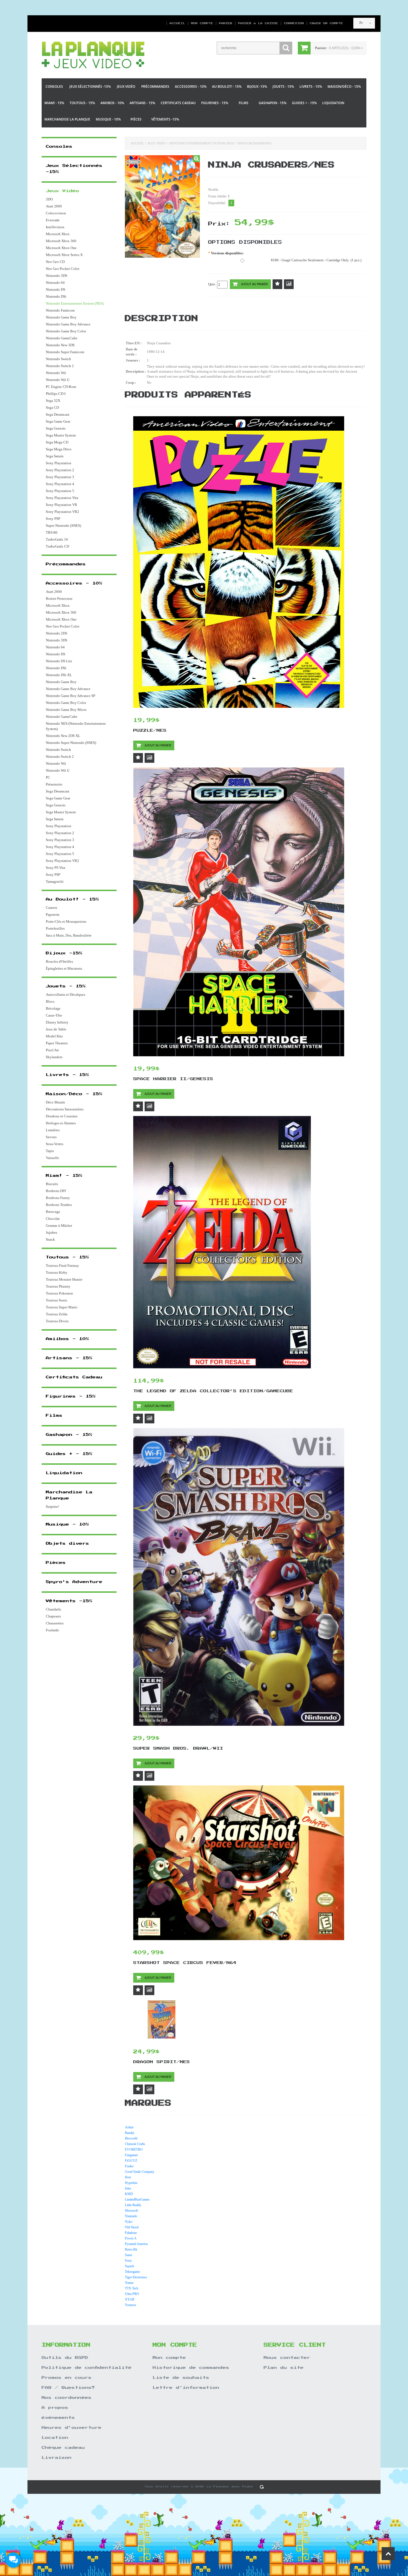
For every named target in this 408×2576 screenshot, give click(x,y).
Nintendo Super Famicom (65, 352)
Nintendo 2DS (56, 633)
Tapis (50, 1151)
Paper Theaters (57, 1043)
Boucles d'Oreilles (59, 961)
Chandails (53, 1609)
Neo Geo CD (55, 262)
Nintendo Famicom (60, 310)
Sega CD (52, 407)
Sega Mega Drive (59, 449)
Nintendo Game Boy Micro (66, 710)
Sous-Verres (55, 1144)
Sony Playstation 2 (60, 470)
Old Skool (132, 2227)
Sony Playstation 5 (60, 491)
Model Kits (54, 1036)
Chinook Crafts (135, 2144)
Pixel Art (52, 1050)
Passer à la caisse (258, 23)
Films (244, 103)
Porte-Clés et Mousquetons (66, 921)
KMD (129, 2194)
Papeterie (53, 915)
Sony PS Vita (56, 868)
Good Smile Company (140, 2172)
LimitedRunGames (137, 2199)
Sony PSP (53, 519)
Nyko (129, 2222)
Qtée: (213, 284)
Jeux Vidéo (126, 86)
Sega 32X (53, 401)
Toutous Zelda (57, 1314)
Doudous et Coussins (62, 1116)
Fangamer (131, 2155)
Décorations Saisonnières (65, 1109)
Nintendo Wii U (58, 380)
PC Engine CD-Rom (61, 387)
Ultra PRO (132, 2294)
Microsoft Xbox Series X (64, 255)
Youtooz (130, 2305)
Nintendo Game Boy (61, 317)
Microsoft (131, 2211)
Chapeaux (53, 1616)
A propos (55, 2408)
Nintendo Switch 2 (60, 366)
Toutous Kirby (57, 1272)
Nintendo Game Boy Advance (68, 324)
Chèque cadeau (63, 2448)
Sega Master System (61, 435)
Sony (128, 2261)
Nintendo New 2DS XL (63, 736)
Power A (131, 2238)
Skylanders (54, 1057)
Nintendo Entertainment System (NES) (202, 143)
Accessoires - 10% (191, 86)
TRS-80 (52, 532)
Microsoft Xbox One (61, 248)
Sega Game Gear (58, 421)
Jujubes (51, 1232)
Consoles (54, 86)
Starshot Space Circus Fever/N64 (185, 1963)
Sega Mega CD (57, 442)
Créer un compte (324, 23)
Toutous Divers (57, 1321)
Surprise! (52, 1507)
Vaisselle (52, 1158)
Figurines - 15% (215, 103)
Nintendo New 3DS (60, 345)
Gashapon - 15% (273, 103)
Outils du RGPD (65, 2358)
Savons (51, 1137)
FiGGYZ (131, 2161)
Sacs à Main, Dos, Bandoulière (69, 935)
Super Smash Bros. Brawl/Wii (178, 1749)
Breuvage (53, 1212)
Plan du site (284, 2368)
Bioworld (131, 2138)
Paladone (131, 2233)
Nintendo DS (56, 289)
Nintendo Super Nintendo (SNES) (71, 743)
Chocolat (53, 1219)
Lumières (53, 1130)
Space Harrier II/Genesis (173, 1079)
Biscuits (52, 1184)
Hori (128, 2177)
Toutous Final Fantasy (62, 1266)
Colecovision (56, 213)
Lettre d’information (186, 2388)
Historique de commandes (191, 2368)
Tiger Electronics (136, 2277)
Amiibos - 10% (112, 103)
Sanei (129, 2255)
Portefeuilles (55, 928)
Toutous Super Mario (62, 1307)
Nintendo (131, 2216)
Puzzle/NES (150, 731)
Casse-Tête (54, 1015)
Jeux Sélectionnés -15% (90, 86)
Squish (129, 2266)
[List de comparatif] (289, 284)
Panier (226, 23)
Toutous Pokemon (59, 1293)
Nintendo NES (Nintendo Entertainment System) (76, 726)
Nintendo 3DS (56, 276)
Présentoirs (54, 784)
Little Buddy (133, 2205)
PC (48, 777)
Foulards (52, 1630)
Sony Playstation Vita (62, 498)
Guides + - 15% (304, 103)
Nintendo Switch (58, 359)
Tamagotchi (55, 881)
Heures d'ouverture (72, 2428)
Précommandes (155, 86)
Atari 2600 (54, 206)
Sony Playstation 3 (60, 477)
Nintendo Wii (56, 373)
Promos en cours (67, 2378)
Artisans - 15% (142, 103)
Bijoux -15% (257, 86)
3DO (49, 199)
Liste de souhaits (181, 2378)
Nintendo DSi (56, 296)
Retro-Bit (131, 2249)
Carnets (51, 908)
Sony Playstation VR (61, 505)
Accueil (177, 23)
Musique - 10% (108, 119)
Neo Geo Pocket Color (63, 269)
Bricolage (53, 1008)
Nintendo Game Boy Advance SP (70, 696)
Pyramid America (136, 2244)
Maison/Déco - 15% (344, 86)
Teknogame (132, 2272)
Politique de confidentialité (87, 2368)
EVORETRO (134, 2149)
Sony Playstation (59, 463)
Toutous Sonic (57, 1300)
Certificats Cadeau (178, 103)
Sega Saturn (55, 456)
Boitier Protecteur (59, 599)
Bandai (129, 2133)
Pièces (136, 119)
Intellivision (55, 227)
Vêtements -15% (165, 119)
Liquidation (333, 103)
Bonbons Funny (58, 1198)
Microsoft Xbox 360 (61, 241)
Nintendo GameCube (62, 338)
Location (55, 2438)
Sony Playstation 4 (60, 484)
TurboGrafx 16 (57, 539)
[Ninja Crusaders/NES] (196, 159)
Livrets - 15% (311, 86)
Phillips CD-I (56, 394)
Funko (129, 2166)
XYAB (130, 2299)
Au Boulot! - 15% (227, 86)
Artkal (129, 2127)
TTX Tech (132, 2288)
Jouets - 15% (283, 86)
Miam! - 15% (54, 103)
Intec (128, 2188)
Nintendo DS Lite (59, 661)
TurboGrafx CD (57, 546)
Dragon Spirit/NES (162, 2062)
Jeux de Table (56, 1029)
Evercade (53, 220)
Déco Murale (56, 1102)
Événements (58, 2418)
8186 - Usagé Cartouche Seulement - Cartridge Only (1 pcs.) (316, 260)
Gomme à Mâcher (59, 1226)
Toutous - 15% (82, 103)
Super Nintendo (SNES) (63, 526)
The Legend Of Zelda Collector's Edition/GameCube (213, 1391)
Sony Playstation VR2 (62, 512)
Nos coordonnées (67, 2398)
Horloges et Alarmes (61, 1123)
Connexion (294, 23)
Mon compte (202, 23)
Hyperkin (131, 2183)
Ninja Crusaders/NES (255, 143)
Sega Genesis (56, 428)
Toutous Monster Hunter (64, 1279)
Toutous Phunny (58, 1286)
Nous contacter (287, 2358)
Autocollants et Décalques (66, 994)
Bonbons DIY (56, 1191)
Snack (50, 1239)
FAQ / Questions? (68, 2388)
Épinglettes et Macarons (64, 968)
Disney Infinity (57, 1022)
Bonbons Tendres (59, 1205)
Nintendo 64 (55, 283)
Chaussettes (55, 1623)
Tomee (129, 2283)
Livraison (57, 2458)
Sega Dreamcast (58, 414)
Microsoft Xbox (58, 234)
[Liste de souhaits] (277, 284)
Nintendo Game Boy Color (66, 331)
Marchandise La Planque (67, 119)
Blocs (50, 1001)
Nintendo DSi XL (59, 675)
